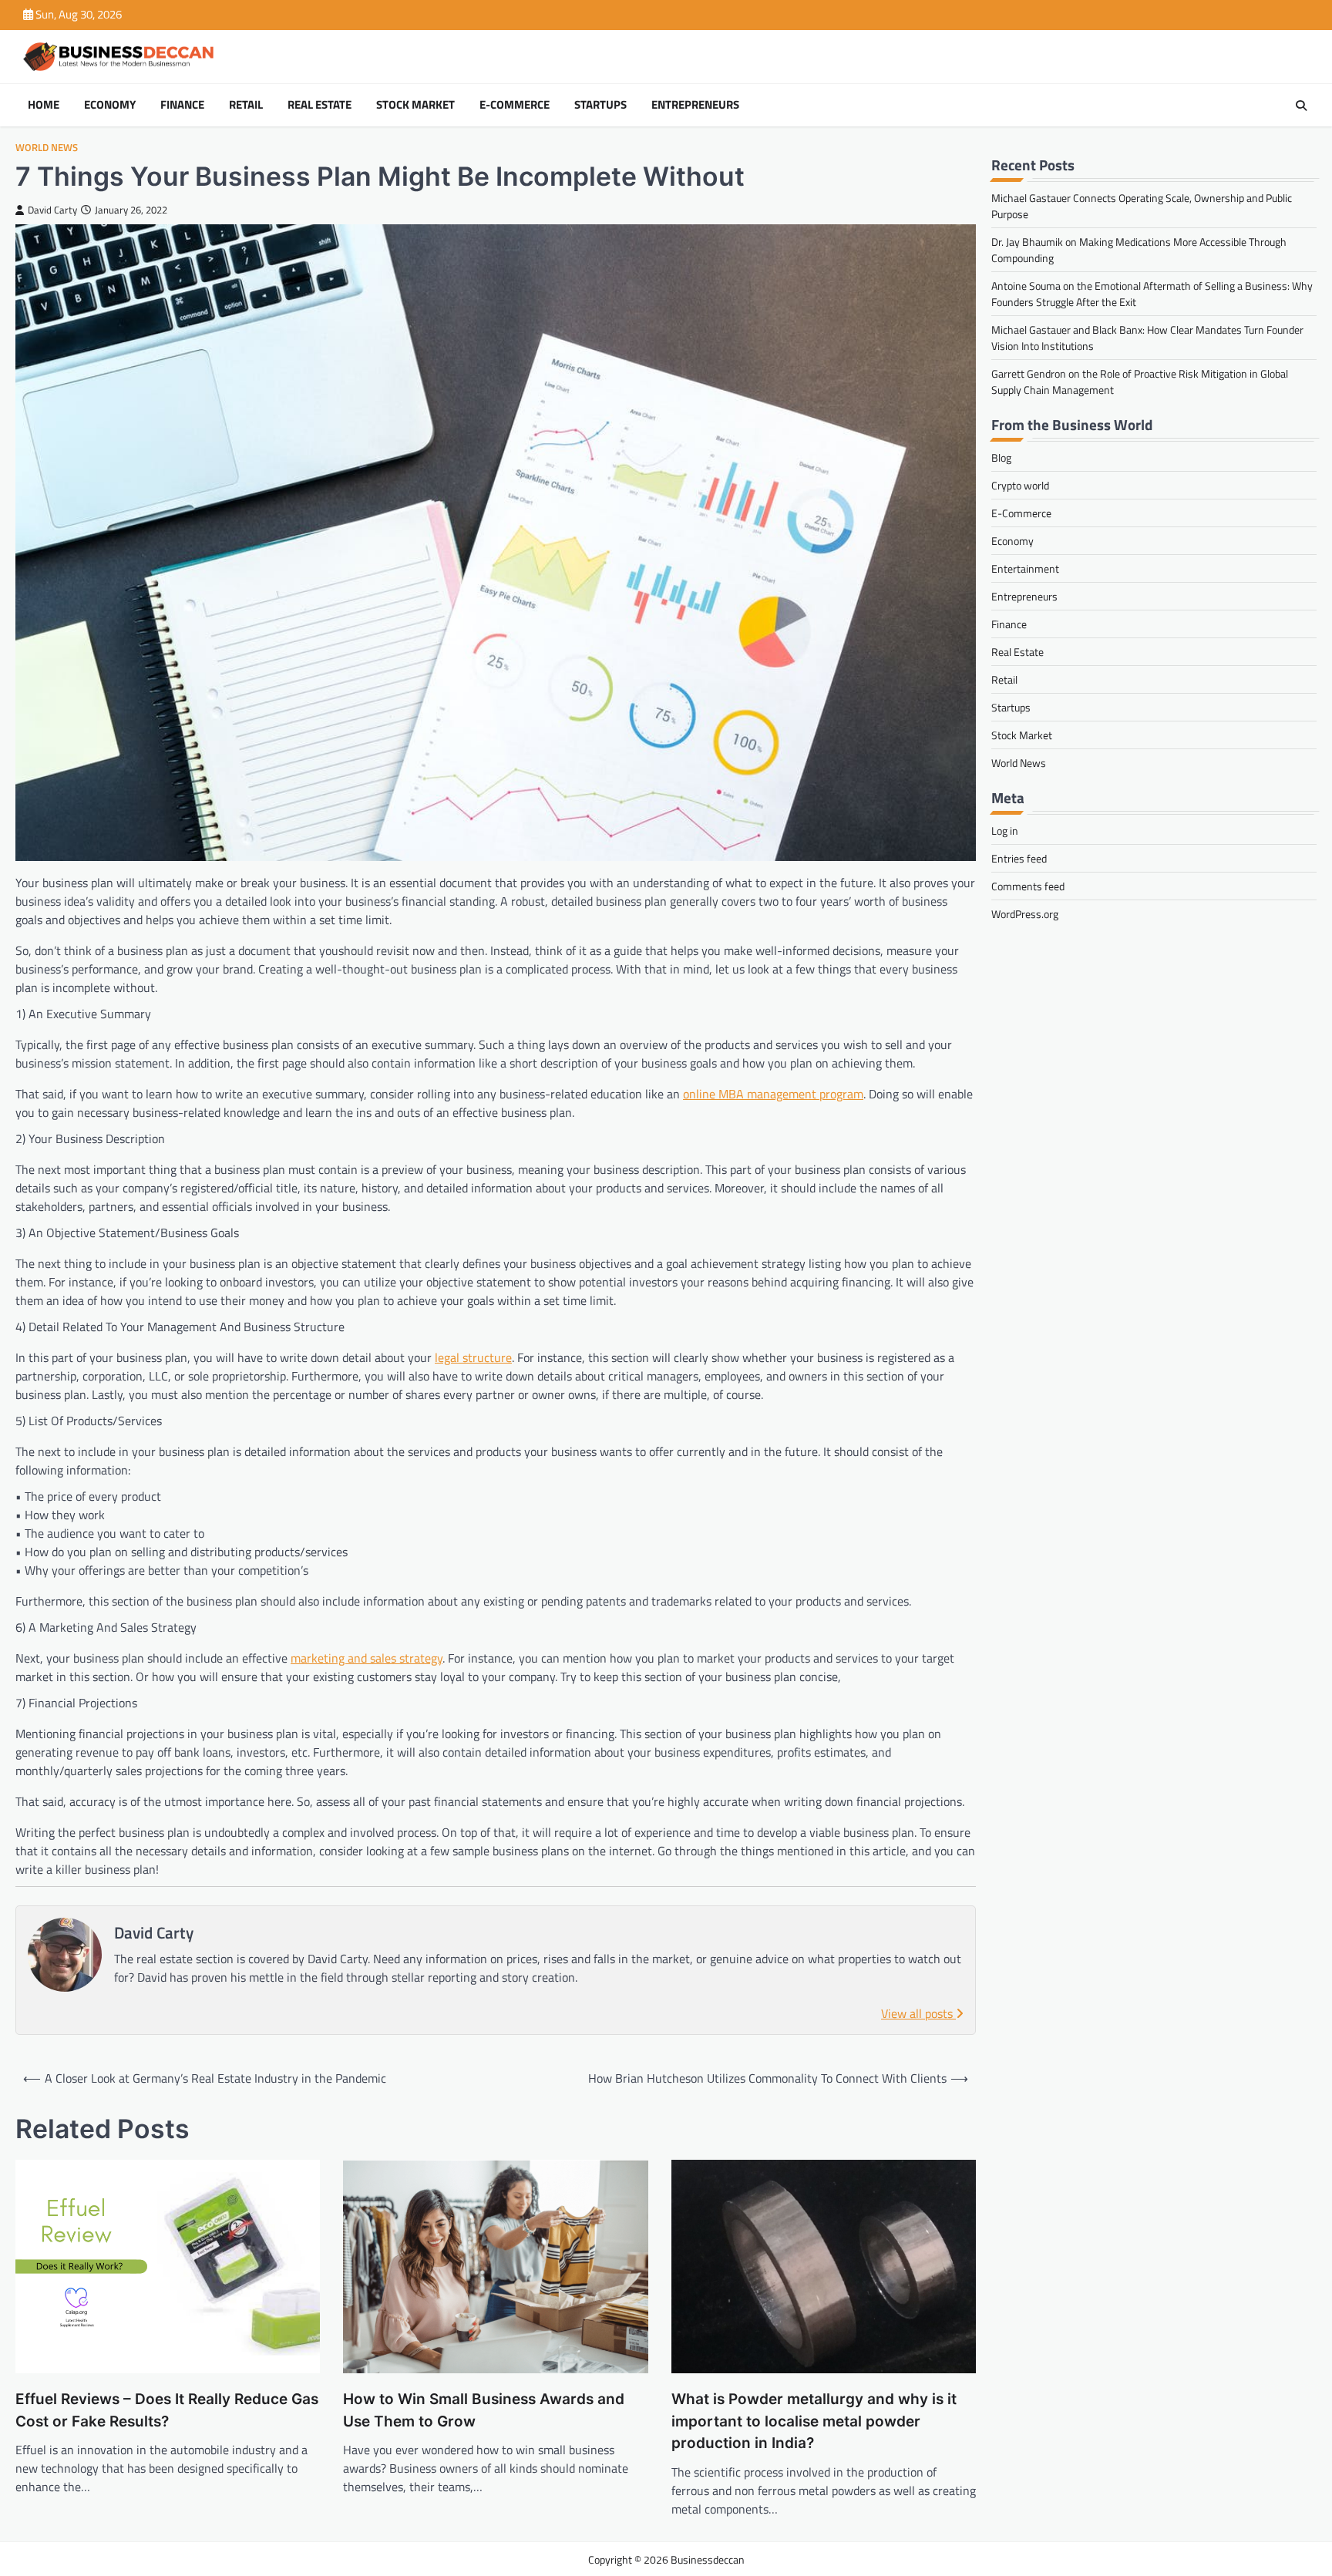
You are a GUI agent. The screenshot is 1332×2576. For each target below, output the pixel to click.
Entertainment (1025, 568)
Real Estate (320, 105)
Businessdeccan (708, 2559)
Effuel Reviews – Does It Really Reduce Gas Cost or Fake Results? (167, 2410)
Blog (1001, 457)
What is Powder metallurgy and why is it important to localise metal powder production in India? (814, 2421)
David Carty (52, 210)
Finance (182, 105)
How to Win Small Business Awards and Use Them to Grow (484, 2410)
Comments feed (1028, 886)
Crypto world (1020, 485)
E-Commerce (515, 105)
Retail (246, 105)
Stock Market (415, 105)
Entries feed (1019, 858)
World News (47, 148)
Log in (1005, 831)
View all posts (918, 2013)
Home (44, 105)
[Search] (1301, 106)
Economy (110, 105)
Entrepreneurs (695, 105)
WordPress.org (1025, 914)
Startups (600, 105)
